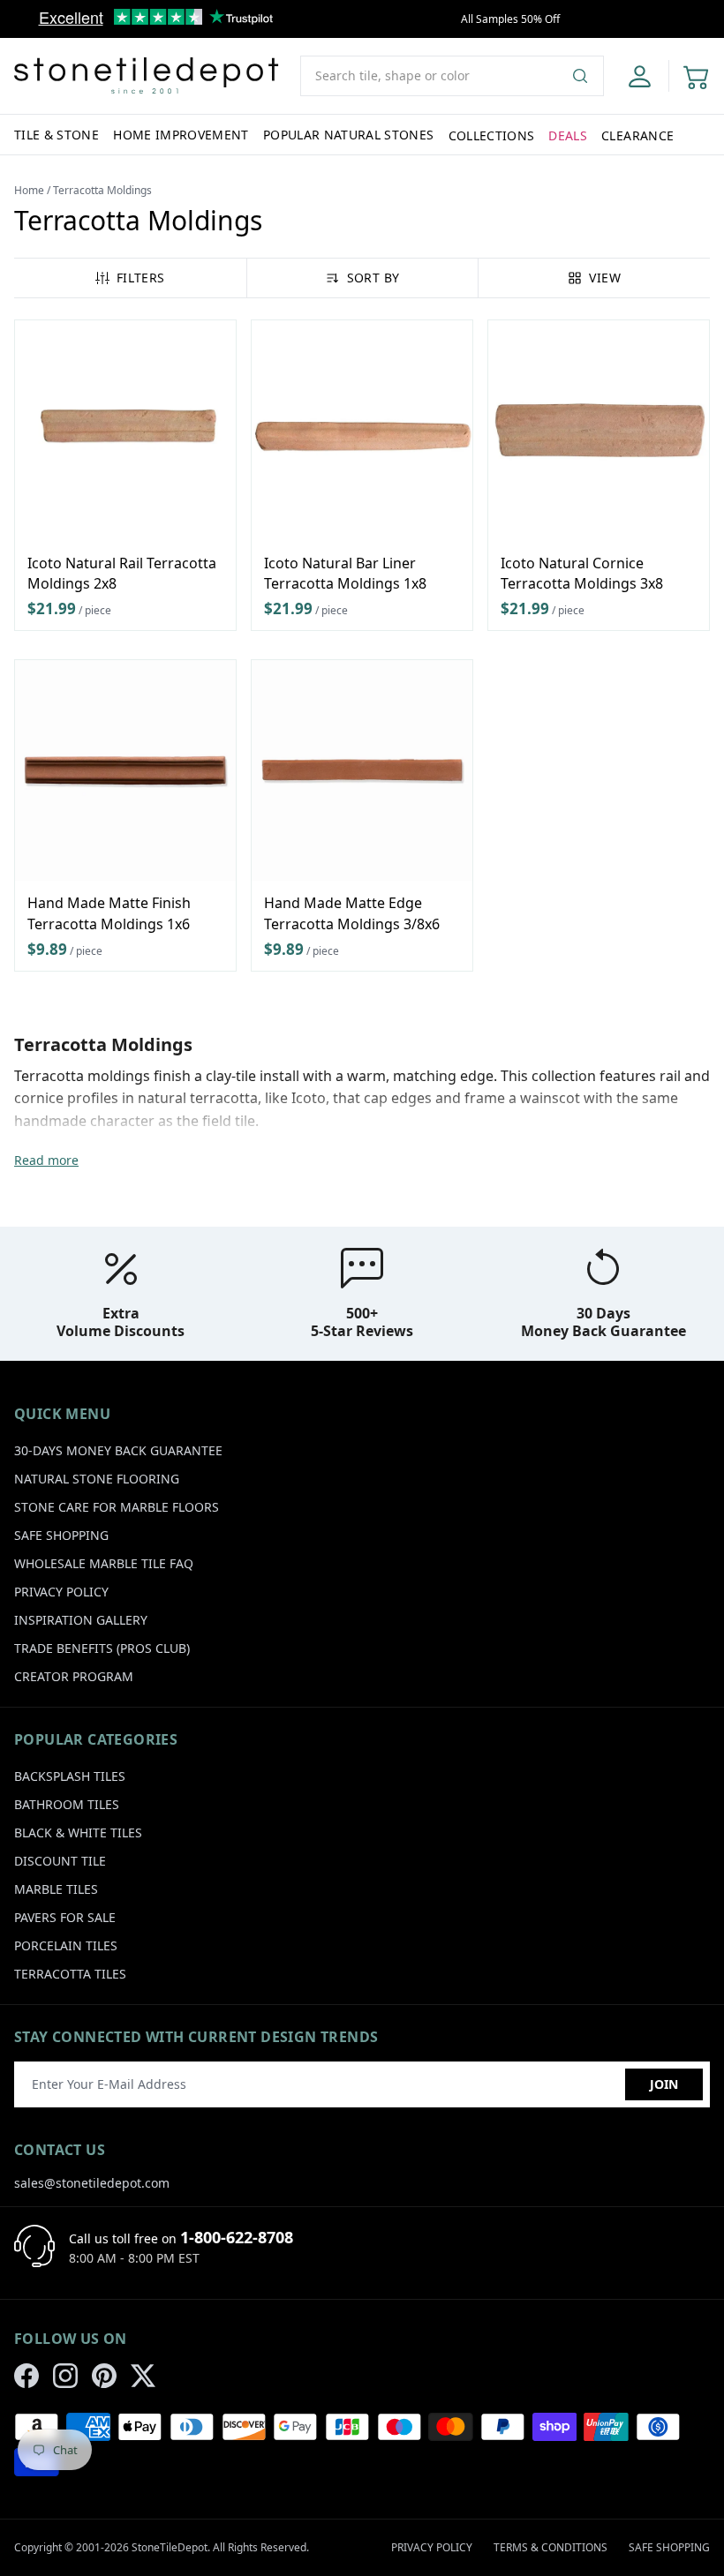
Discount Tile (60, 1861)
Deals (568, 135)
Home (29, 190)
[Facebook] (26, 2376)
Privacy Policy (61, 1592)
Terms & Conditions (551, 2547)
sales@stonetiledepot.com (92, 2183)
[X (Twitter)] (143, 2376)
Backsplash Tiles (70, 1776)
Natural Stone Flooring (97, 1479)
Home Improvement (181, 135)
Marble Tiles (56, 1889)
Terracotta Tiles (70, 1974)
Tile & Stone (57, 135)
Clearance (637, 135)
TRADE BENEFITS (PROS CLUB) (102, 1648)
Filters (140, 278)
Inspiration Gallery (81, 1620)
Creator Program (74, 1676)
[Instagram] (65, 2376)
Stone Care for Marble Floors (117, 1507)
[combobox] (452, 76)
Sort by (373, 278)
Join (664, 2084)
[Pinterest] (104, 2376)
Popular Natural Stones (349, 135)
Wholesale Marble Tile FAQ (104, 1563)
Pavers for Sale (65, 1917)
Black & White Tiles (78, 1832)
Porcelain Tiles (66, 1945)
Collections (492, 135)
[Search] (587, 76)
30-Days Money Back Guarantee (118, 1450)
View (604, 278)
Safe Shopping (61, 1535)
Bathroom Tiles (67, 1804)
